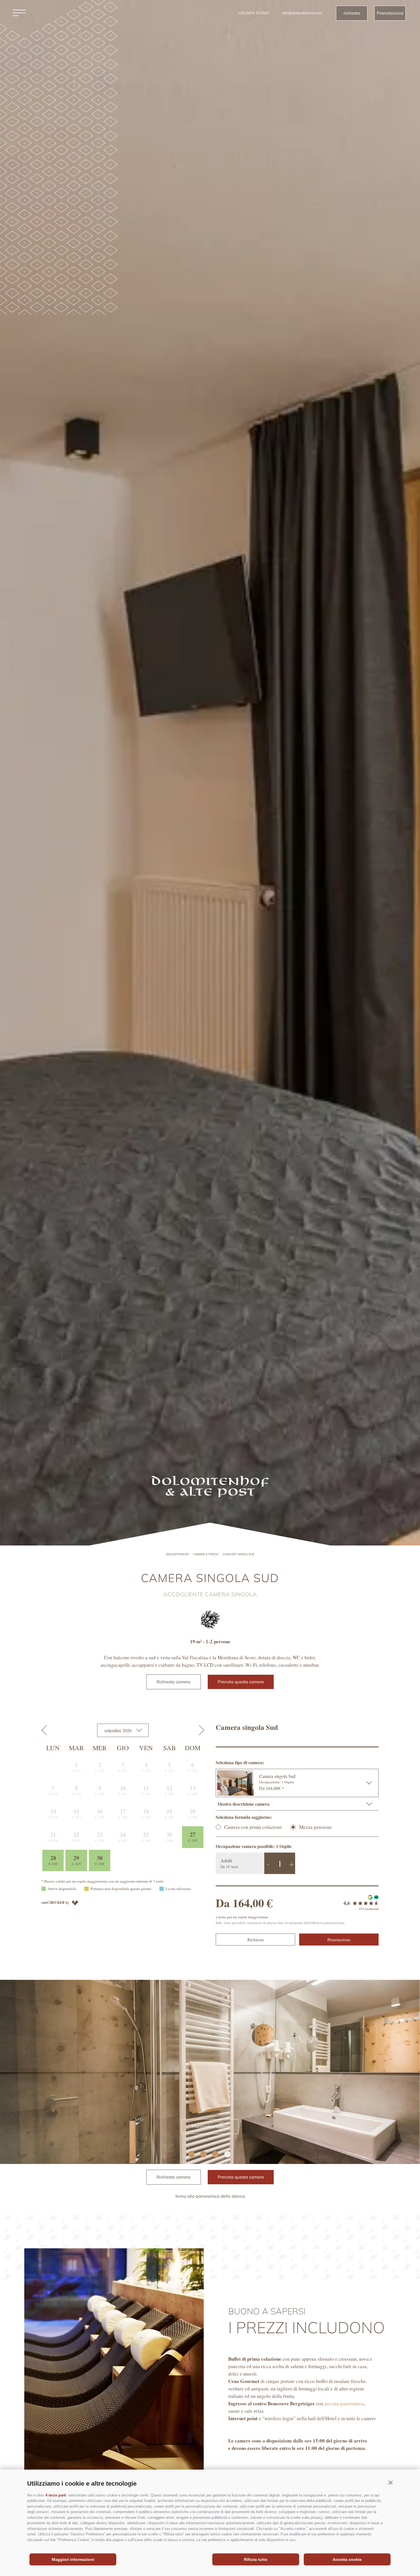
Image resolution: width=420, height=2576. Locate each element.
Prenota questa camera (241, 1682)
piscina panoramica (344, 2403)
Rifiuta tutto (256, 2559)
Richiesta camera (173, 1682)
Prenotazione (390, 13)
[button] (390, 2482)
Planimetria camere (211, 2126)
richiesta (352, 13)
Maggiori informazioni (73, 2559)
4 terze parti (56, 2495)
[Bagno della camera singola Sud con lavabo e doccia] (210, 2072)
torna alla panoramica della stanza (210, 2196)
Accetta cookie (347, 2559)
